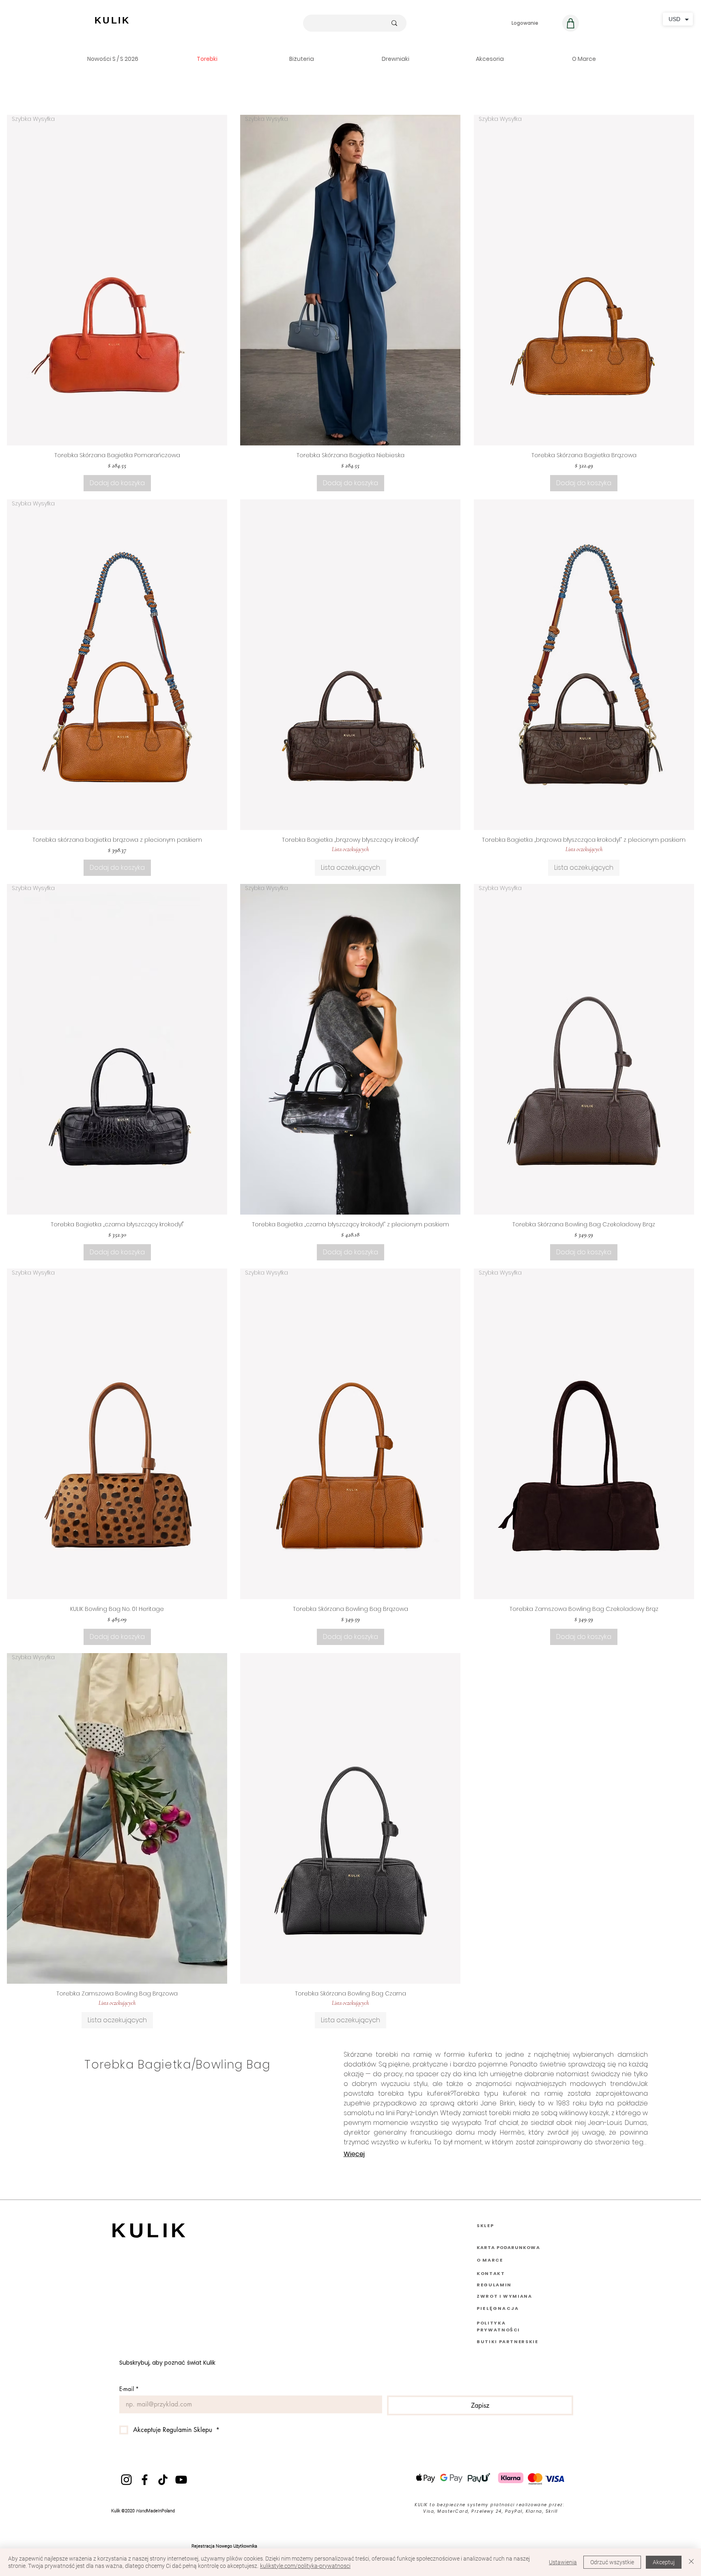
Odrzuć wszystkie (612, 2562)
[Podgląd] (350, 665)
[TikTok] (163, 2480)
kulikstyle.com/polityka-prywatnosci (305, 2566)
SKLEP (485, 2226)
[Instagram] (126, 2480)
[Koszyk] (571, 23)
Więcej (354, 2154)
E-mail (129, 2389)
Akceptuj (664, 2562)
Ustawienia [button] (563, 2562)
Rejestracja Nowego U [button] (214, 2546)
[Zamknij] (691, 2562)
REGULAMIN (494, 2285)
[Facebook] (145, 2480)
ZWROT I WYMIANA (504, 2296)
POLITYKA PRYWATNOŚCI (498, 2326)
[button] (113, 59)
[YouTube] (181, 2480)
